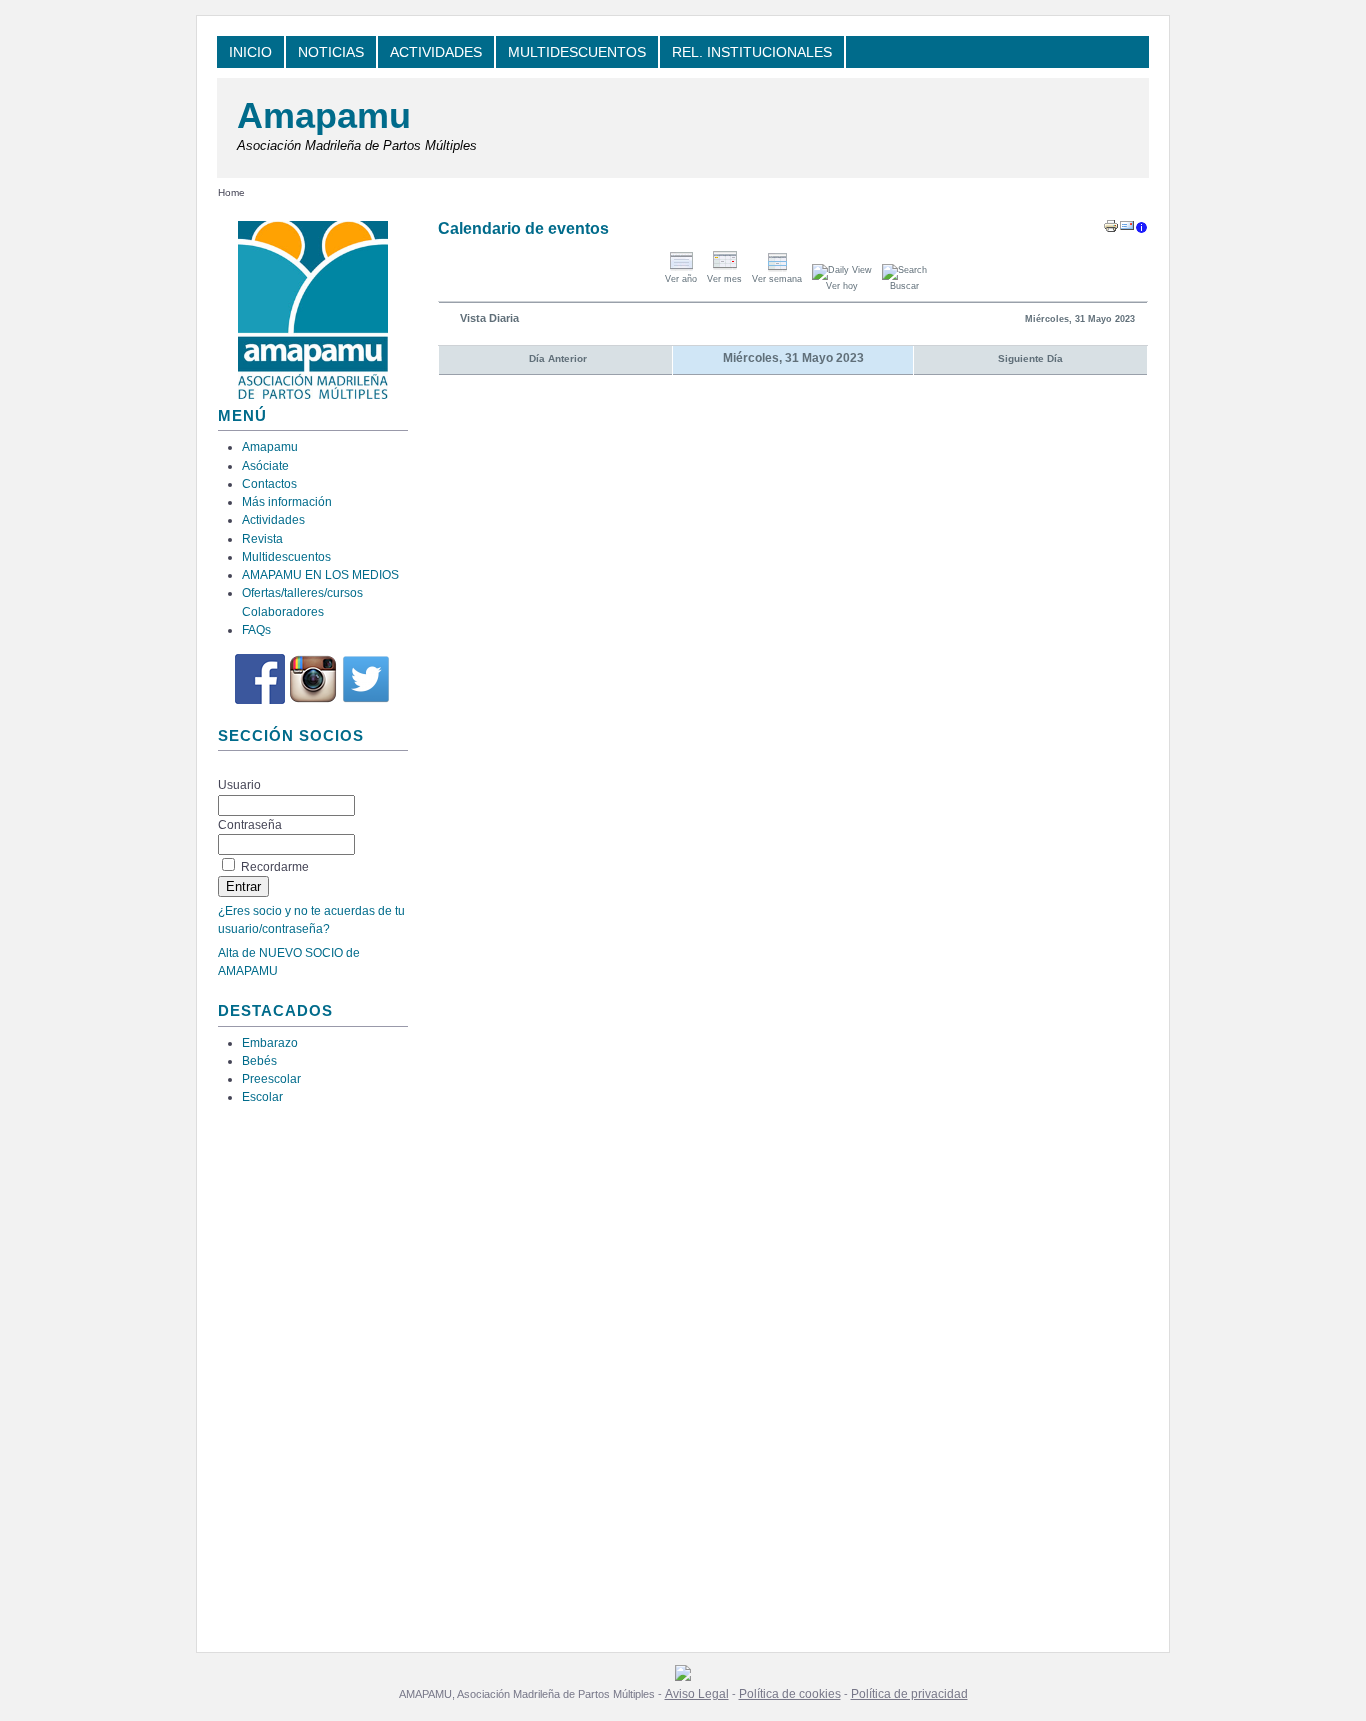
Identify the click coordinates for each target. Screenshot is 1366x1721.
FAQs (256, 630)
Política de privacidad (909, 1694)
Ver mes (724, 279)
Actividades (273, 520)
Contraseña (250, 825)
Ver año (681, 279)
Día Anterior (558, 358)
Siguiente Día (1030, 358)
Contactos (269, 484)
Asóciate (265, 466)
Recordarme (275, 867)
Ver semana (777, 279)
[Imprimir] (1111, 230)
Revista (262, 539)
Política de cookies (790, 1694)
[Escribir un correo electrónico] (1127, 230)
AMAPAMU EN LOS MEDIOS (320, 575)
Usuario (239, 785)
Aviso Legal (697, 1694)
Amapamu (324, 115)
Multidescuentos (286, 557)
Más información (287, 502)
